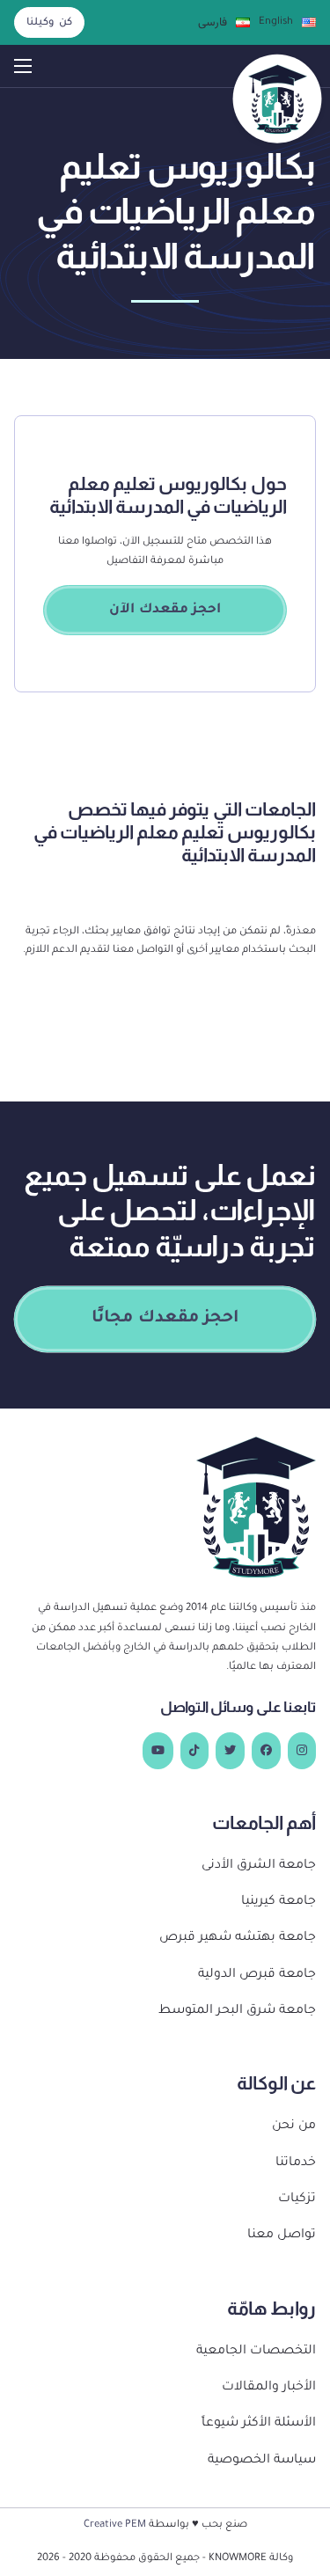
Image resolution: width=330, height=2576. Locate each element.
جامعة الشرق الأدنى (259, 1866)
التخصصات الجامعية (256, 2352)
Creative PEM (115, 2525)
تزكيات (297, 2199)
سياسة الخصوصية (262, 2461)
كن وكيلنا (49, 23)
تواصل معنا (282, 2236)
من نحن (294, 2126)
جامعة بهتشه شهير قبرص (238, 1938)
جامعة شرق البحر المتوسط (237, 2011)
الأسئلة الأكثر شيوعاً (259, 2424)
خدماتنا (296, 2163)
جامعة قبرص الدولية (257, 1975)
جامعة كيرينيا (279, 1902)
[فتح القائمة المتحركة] (23, 66)
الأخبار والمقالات (269, 2388)
